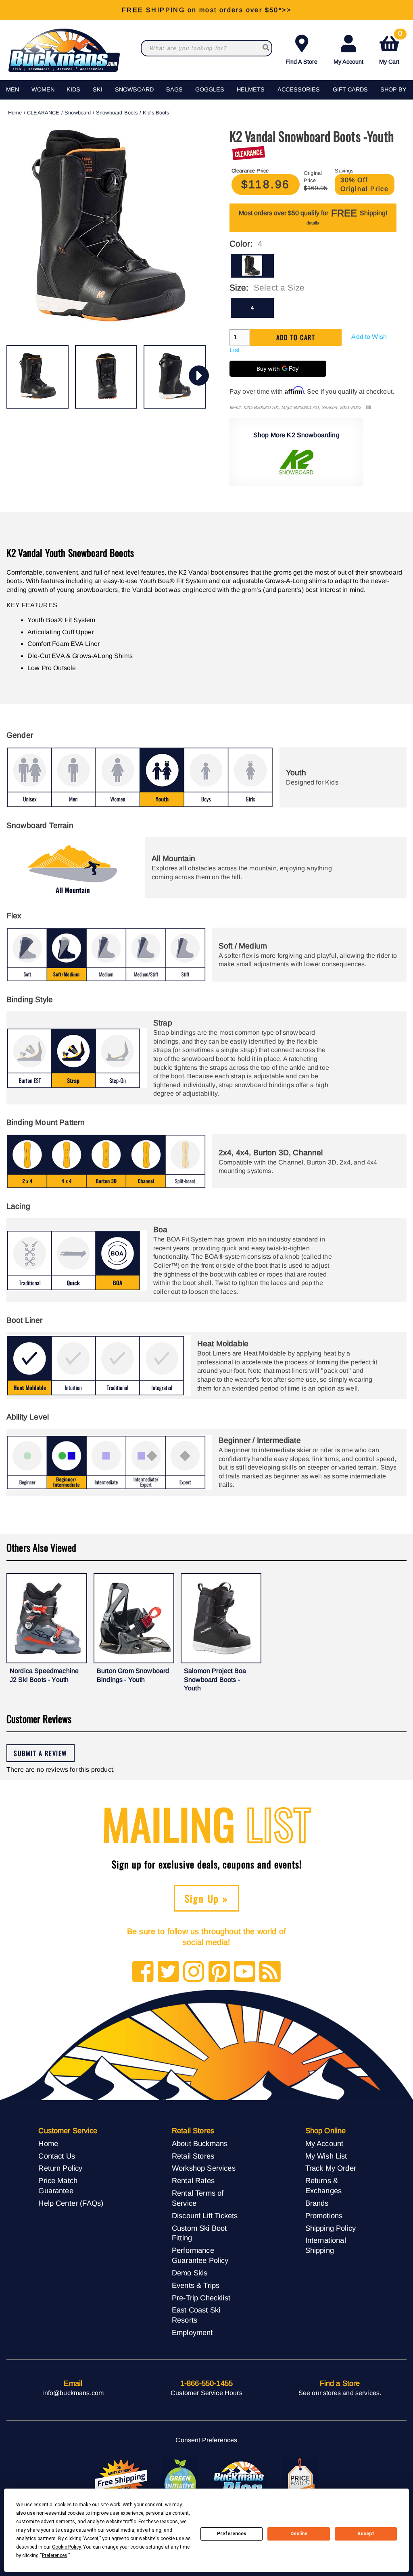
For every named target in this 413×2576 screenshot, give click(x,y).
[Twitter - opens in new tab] (168, 1972)
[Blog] (270, 1972)
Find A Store (301, 62)
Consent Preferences (206, 2440)
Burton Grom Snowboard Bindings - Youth (133, 1675)
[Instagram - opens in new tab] (194, 1972)
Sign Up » (207, 1898)
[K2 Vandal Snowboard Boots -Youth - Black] (38, 377)
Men (13, 89)
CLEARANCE (43, 113)
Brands (317, 2203)
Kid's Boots (156, 113)
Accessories (299, 89)
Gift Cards (350, 89)
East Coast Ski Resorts (196, 2315)
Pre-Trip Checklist (201, 2298)
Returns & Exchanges (323, 2186)
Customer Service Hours (206, 2393)
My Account (348, 62)
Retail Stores (193, 2156)
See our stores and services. (340, 2393)
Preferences (232, 2534)
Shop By (393, 89)
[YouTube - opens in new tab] (245, 1972)
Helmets (251, 89)
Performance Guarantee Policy (200, 2255)
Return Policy (60, 2168)
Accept (366, 2534)
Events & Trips (196, 2285)
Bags (174, 89)
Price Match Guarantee (58, 2186)
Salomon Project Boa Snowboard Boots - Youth (215, 1679)
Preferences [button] (55, 2555)
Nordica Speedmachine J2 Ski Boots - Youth (44, 1675)
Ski (98, 89)
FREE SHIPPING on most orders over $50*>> (206, 10)
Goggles (210, 89)
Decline (299, 2534)
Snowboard (134, 89)
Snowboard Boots (117, 113)
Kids (73, 89)
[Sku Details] (368, 408)
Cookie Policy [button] (66, 2547)
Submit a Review (41, 1753)
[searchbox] (266, 48)
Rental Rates (193, 2181)
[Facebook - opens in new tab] (143, 1972)
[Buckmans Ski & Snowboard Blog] (240, 2480)
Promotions (324, 2216)
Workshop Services (204, 2168)
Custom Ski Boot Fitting (199, 2233)
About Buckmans (200, 2143)
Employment (192, 2332)
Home (15, 113)
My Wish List (326, 2156)
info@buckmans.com (73, 2393)
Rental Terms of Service (198, 2198)
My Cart (391, 48)
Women (43, 89)
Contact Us (57, 2156)
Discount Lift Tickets (205, 2216)
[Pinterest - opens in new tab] (219, 1972)
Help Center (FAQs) (71, 2203)
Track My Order (331, 2168)
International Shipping (326, 2245)
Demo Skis (190, 2273)
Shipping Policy (331, 2228)
